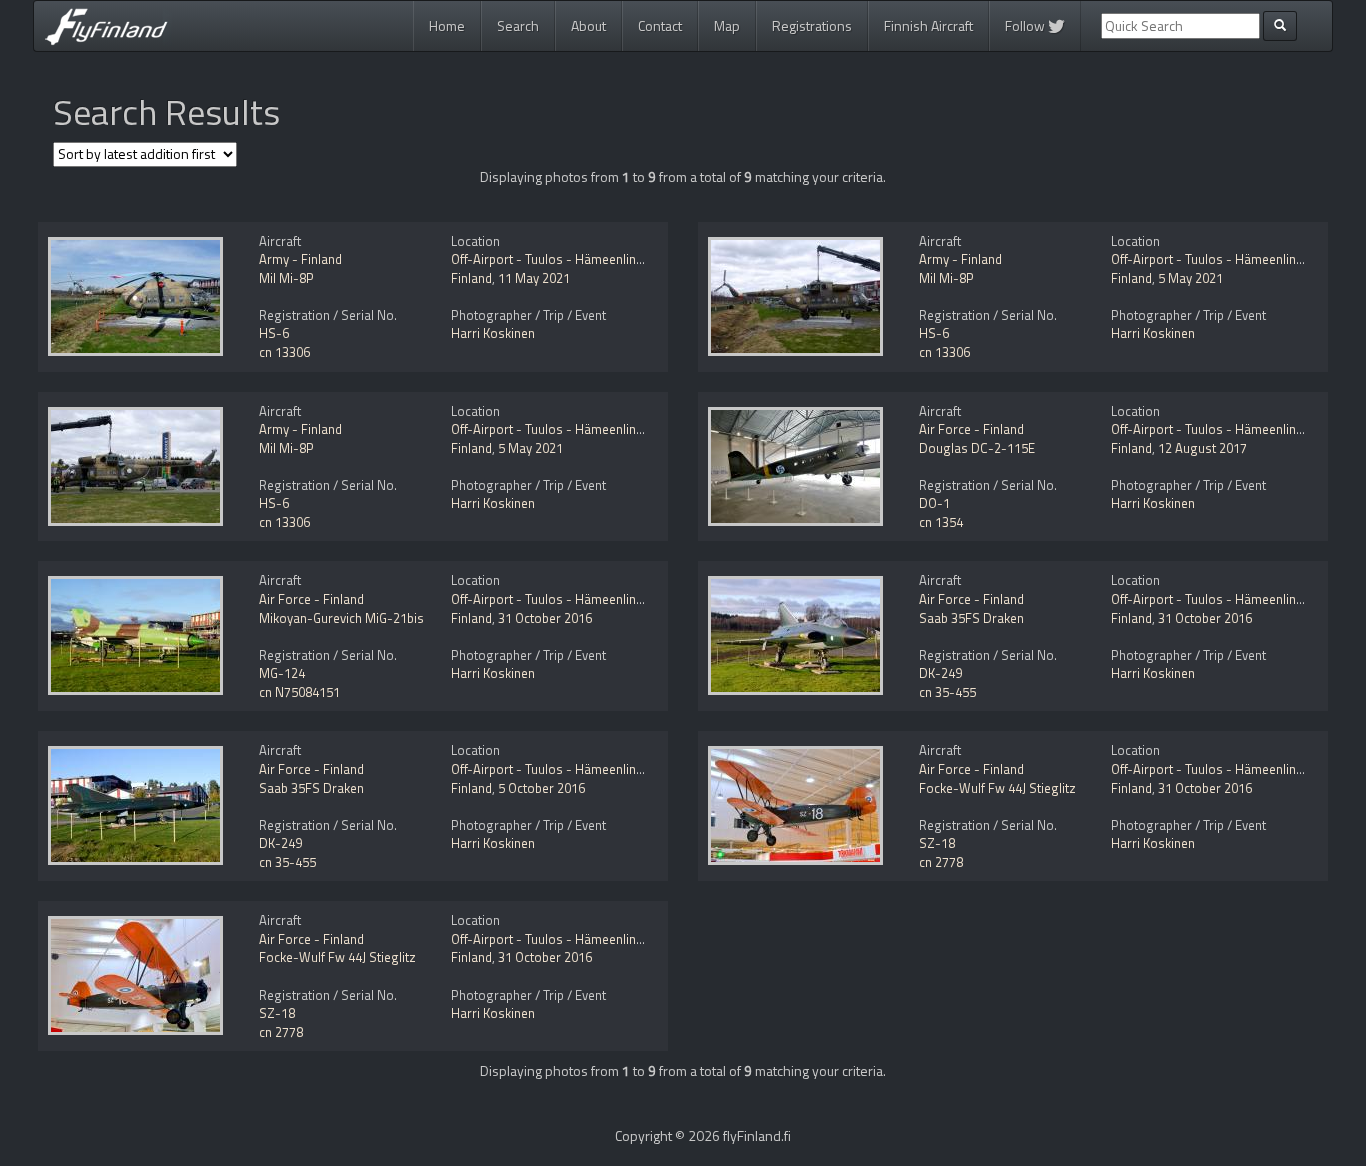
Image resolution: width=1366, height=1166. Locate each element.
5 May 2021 (1190, 278)
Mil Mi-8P (286, 278)
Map (727, 25)
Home (447, 25)
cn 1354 (941, 522)
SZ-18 (937, 843)
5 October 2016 (541, 788)
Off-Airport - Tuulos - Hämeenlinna (550, 259)
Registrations (812, 25)
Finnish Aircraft (928, 25)
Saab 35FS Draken (971, 618)
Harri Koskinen (493, 333)
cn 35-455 (947, 692)
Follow (1026, 25)
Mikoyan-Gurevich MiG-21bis (341, 618)
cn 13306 (284, 352)
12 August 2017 (1202, 448)
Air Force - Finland (971, 429)
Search (518, 25)
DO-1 (934, 503)
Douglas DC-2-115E (977, 448)
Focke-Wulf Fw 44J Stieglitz (997, 788)
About (588, 25)
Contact (660, 25)
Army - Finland (300, 259)
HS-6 (274, 333)
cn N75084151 (299, 692)
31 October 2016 (545, 618)
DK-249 (940, 673)
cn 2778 (941, 862)
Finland (471, 278)
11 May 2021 (534, 278)
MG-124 (282, 673)
